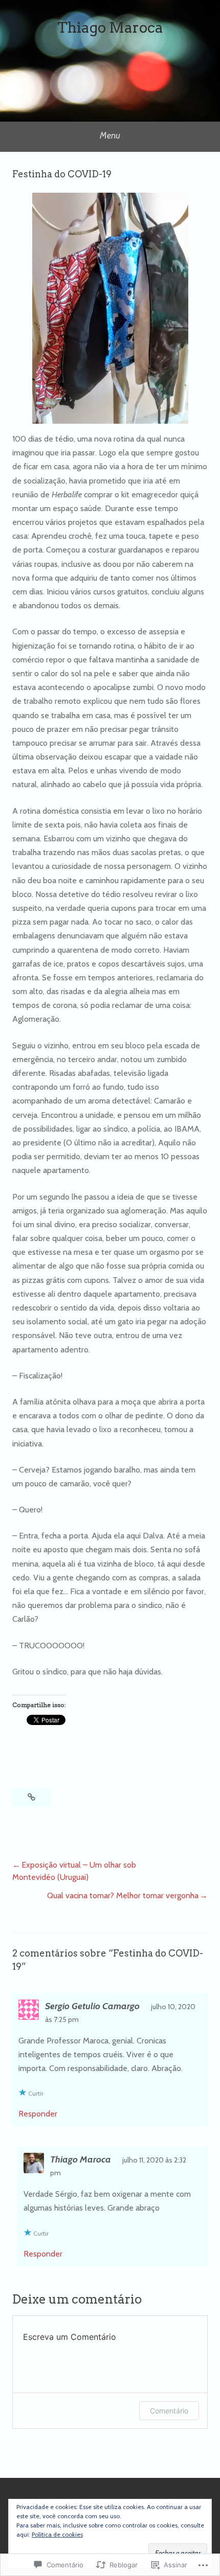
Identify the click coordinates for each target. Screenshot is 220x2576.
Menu (110, 135)
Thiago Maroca (110, 28)
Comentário (169, 2411)
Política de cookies (57, 2534)
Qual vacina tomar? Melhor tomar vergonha (123, 1895)
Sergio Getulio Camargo (92, 2006)
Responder (38, 2114)
